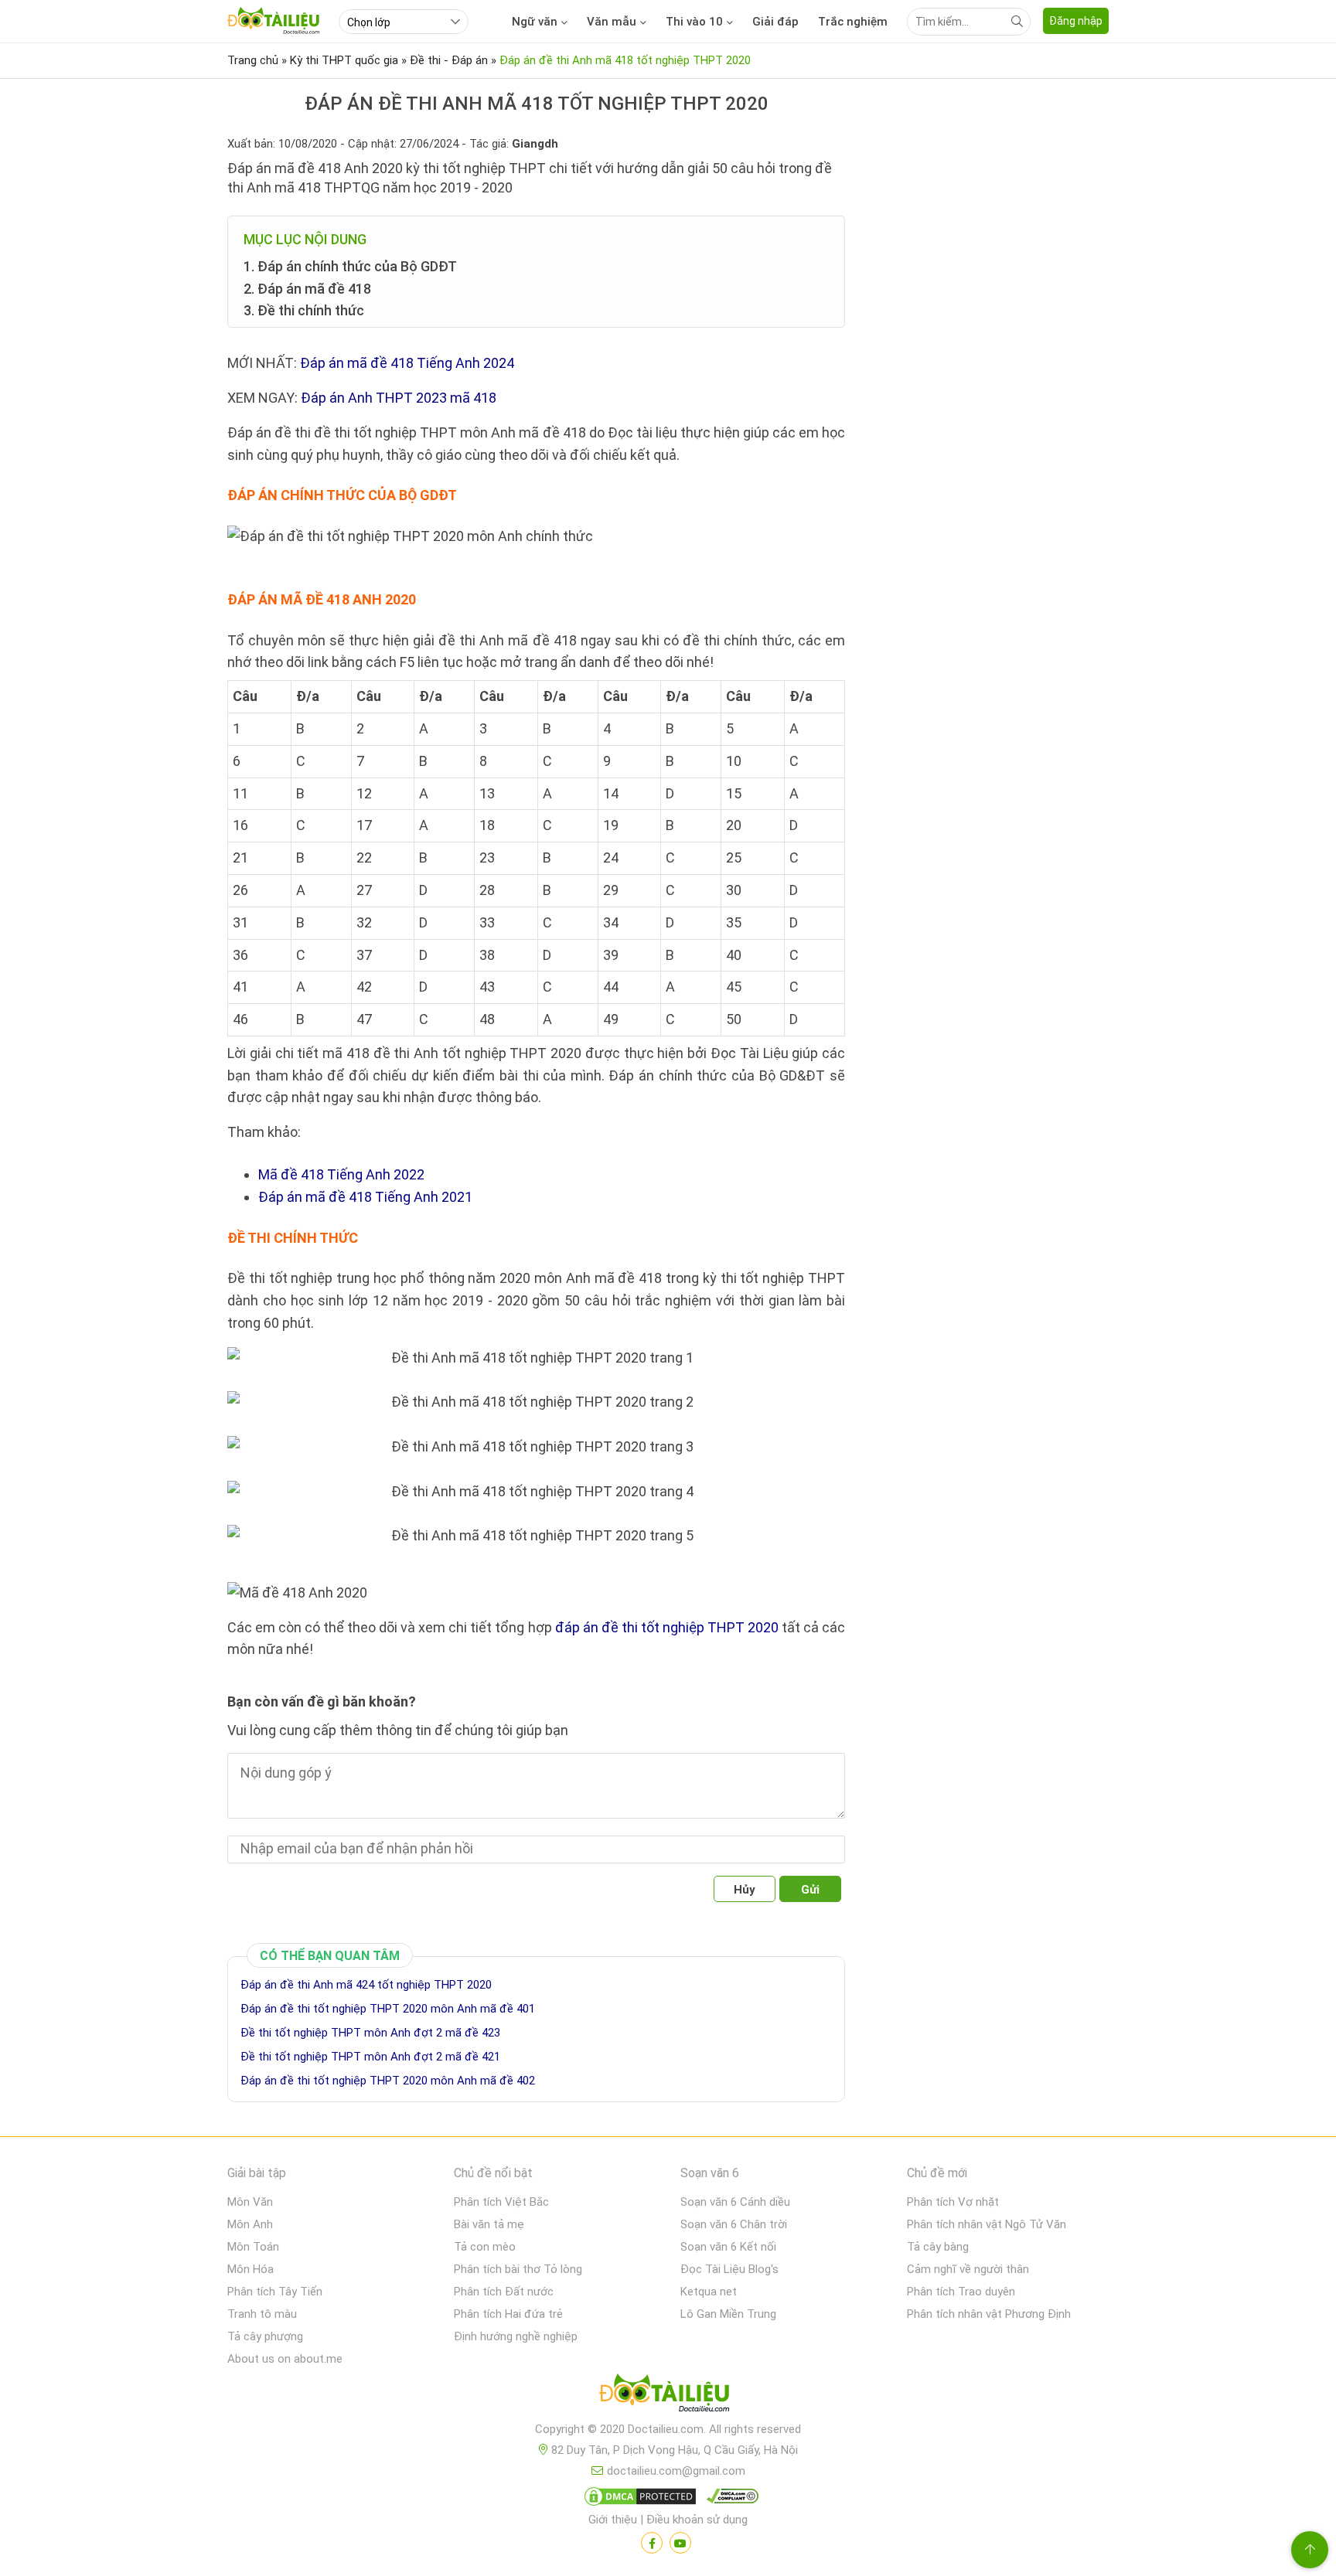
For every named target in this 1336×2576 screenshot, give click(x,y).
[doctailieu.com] (668, 2396)
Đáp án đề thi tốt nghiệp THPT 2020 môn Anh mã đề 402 (388, 2081)
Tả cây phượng (265, 2336)
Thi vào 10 (694, 22)
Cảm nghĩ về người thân (968, 2269)
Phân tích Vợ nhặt (953, 2202)
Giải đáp (775, 22)
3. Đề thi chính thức (304, 310)
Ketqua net (709, 2292)
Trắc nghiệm (853, 22)
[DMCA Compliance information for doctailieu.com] (729, 2499)
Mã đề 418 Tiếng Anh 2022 (341, 1174)
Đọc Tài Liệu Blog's (729, 2269)
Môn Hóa (250, 2269)
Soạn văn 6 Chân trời (734, 2224)
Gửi (810, 1890)
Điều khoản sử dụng (697, 2520)
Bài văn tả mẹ (489, 2224)
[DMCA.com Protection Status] (638, 2499)
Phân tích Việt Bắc (501, 2202)
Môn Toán (253, 2247)
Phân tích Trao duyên (961, 2292)
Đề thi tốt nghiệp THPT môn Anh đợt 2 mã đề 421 (370, 2057)
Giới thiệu (613, 2520)
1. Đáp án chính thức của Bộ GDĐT (350, 266)
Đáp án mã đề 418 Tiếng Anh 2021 (365, 1197)
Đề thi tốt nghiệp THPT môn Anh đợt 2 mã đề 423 (370, 2033)
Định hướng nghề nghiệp (516, 2336)
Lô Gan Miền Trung (728, 2314)
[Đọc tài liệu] (652, 2543)
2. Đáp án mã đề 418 (307, 289)
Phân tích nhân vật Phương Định (989, 2314)
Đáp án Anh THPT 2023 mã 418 (399, 398)
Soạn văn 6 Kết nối (728, 2247)
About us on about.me (285, 2359)
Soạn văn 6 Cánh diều (735, 2202)
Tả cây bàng (938, 2247)
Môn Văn (250, 2202)
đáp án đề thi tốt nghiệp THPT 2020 (667, 1627)
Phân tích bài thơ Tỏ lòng (518, 2269)
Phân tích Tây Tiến (275, 2292)
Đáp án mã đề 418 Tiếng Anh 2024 (407, 363)
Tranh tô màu (262, 2314)
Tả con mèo (485, 2247)
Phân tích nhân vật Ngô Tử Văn (987, 2224)
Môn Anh (250, 2224)
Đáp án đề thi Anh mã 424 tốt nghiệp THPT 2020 (366, 1985)
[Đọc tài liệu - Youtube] (680, 2543)
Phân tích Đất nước (504, 2292)
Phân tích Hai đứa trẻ (508, 2314)
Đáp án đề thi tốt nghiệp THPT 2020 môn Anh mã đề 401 (388, 2009)
